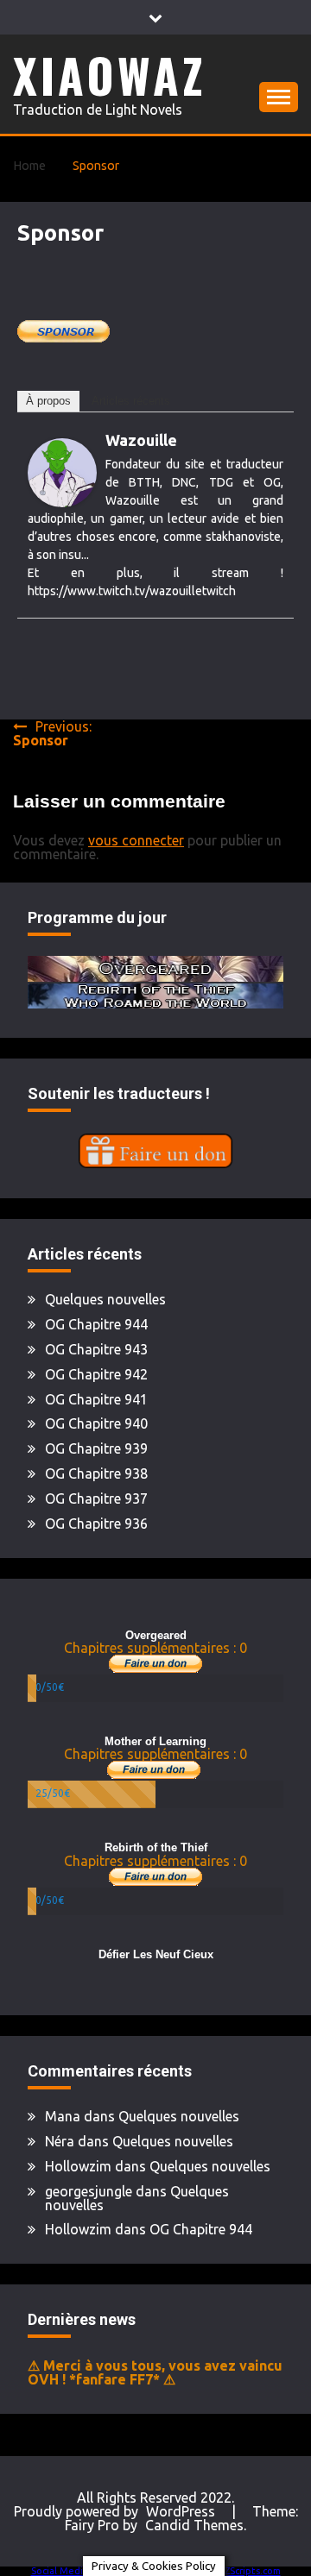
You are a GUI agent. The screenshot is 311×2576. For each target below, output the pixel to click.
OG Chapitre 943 (96, 1349)
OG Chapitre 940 (96, 1423)
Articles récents (131, 401)
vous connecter (136, 840)
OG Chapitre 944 (96, 1324)
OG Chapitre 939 (96, 1448)
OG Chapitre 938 (96, 1473)
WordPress (181, 2511)
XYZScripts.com (247, 2571)
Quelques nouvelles (105, 1299)
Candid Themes (194, 2525)
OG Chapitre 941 (96, 1399)
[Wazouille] (62, 502)
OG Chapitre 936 (96, 1524)
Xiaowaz (110, 75)
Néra (60, 2141)
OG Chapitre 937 (96, 1498)
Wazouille (141, 440)
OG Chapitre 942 (96, 1374)
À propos (48, 401)
